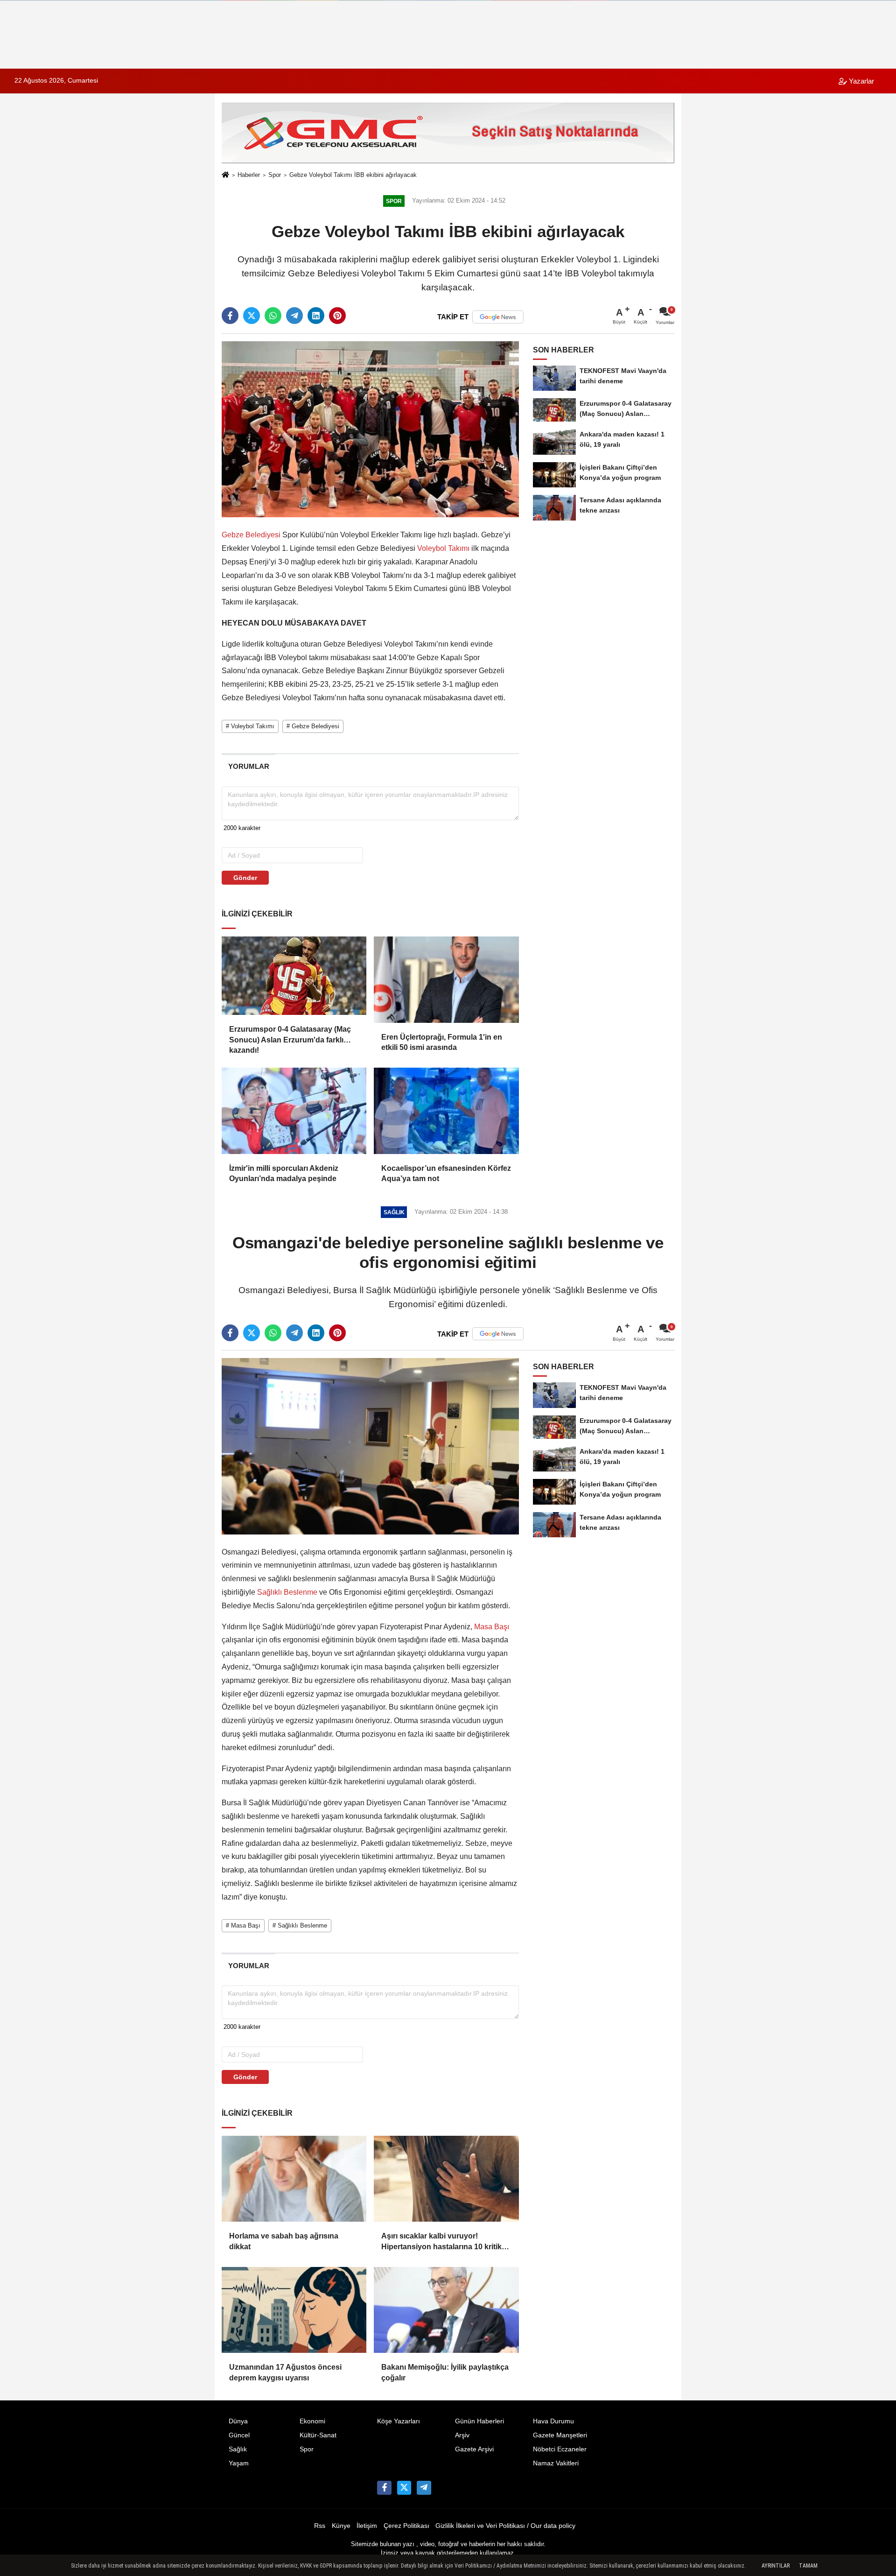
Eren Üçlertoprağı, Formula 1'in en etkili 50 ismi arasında (442, 1042)
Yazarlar (861, 81)
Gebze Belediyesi (252, 535)
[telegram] (294, 316)
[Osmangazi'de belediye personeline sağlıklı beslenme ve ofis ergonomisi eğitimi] (370, 1446)
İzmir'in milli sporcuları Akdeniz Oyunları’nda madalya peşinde (284, 1173)
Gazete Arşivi (474, 2449)
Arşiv (462, 2435)
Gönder (245, 878)
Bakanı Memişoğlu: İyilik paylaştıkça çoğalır (445, 2372)
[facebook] (230, 316)
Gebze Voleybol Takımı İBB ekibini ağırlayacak (353, 175)
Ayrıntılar (776, 2566)
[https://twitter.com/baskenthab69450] (404, 2488)
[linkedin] (316, 316)
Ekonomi (312, 2421)
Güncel (239, 2435)
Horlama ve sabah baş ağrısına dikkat (284, 2241)
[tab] (248, 766)
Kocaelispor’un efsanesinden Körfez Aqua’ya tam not (446, 1173)
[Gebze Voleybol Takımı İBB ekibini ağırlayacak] (370, 429)
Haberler (249, 175)
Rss (320, 2526)
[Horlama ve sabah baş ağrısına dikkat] (294, 2179)
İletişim (367, 2526)
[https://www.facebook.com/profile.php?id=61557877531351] (384, 2488)
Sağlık (238, 2449)
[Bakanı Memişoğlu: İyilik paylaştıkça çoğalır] (446, 2310)
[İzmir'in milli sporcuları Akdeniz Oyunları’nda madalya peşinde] (294, 1111)
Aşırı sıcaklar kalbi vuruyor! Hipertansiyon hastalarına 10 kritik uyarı (441, 2242)
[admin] (424, 2488)
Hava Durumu (553, 2421)
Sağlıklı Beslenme (287, 1592)
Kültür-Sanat (318, 2435)
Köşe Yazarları (399, 2421)
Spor (275, 175)
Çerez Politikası (406, 2526)
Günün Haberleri (479, 2421)
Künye (341, 2526)
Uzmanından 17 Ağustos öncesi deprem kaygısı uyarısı (285, 2372)
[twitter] (252, 316)
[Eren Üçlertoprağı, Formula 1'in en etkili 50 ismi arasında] (446, 979)
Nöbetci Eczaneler (560, 2449)
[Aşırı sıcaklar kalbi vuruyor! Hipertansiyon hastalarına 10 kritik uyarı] (446, 2179)
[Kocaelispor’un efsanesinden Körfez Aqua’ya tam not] (446, 1111)
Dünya (238, 2421)
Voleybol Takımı (443, 548)
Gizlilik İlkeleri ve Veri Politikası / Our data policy (505, 2526)
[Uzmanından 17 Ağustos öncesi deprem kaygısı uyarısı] (294, 2310)
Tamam (808, 2566)
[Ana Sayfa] (225, 176)
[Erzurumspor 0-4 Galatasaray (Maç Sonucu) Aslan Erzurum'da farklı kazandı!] (294, 976)
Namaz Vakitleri (556, 2463)
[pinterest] (337, 316)
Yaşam (239, 2463)
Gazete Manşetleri (560, 2435)
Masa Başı (491, 1627)
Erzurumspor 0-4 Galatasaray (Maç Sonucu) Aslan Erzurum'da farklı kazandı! (290, 1035)
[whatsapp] (273, 316)
